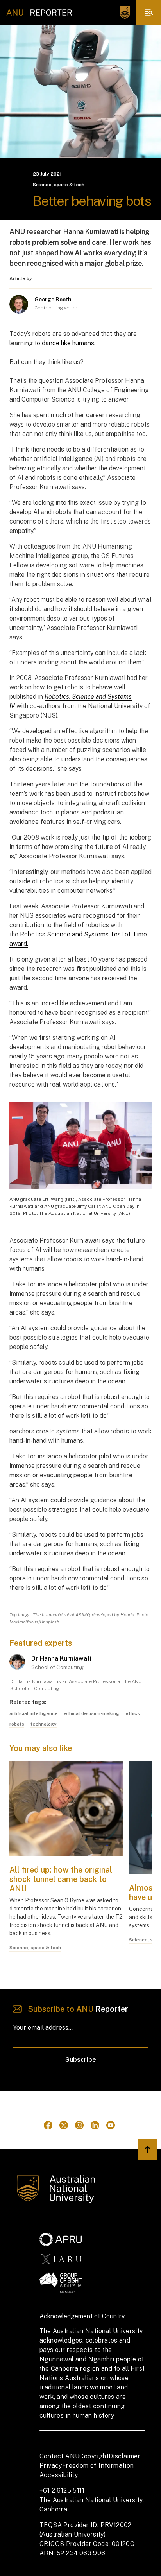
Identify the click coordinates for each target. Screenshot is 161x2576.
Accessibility (59, 2475)
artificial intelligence (34, 1713)
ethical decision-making (92, 1713)
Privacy (51, 2466)
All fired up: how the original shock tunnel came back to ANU (61, 1879)
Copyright (94, 2456)
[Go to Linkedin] (95, 2125)
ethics (133, 1713)
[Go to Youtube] (111, 2125)
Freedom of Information (98, 2466)
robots (17, 1724)
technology (44, 1724)
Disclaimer (124, 2456)
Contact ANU (59, 2456)
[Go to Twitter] (64, 2125)
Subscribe (81, 2060)
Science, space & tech (59, 185)
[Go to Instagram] (79, 2125)
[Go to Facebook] (48, 2125)
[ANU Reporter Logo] (39, 13)
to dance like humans (64, 343)
